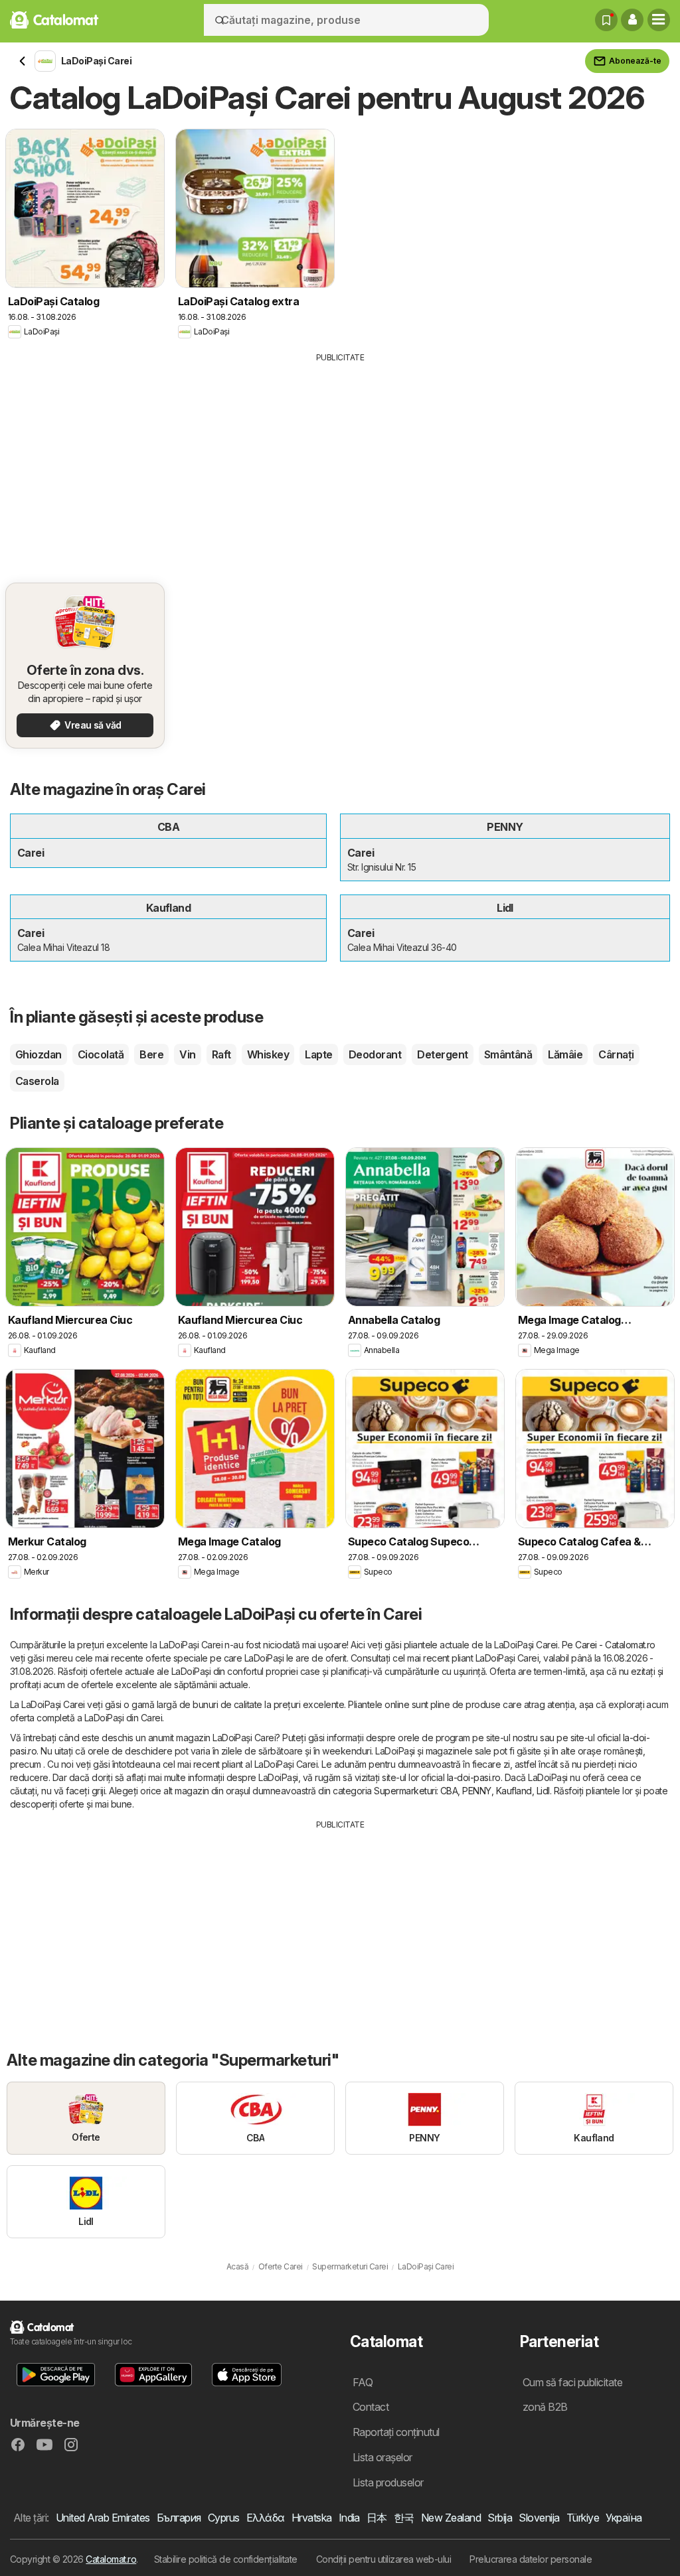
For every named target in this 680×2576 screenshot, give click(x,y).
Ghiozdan (39, 1054)
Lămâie (565, 1054)
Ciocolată (101, 1054)
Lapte (318, 1054)
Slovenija (539, 2518)
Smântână (508, 1054)
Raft (221, 1054)
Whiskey (268, 1054)
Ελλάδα (266, 2518)
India (349, 2518)
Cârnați (616, 1054)
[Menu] (659, 20)
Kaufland (514, 1791)
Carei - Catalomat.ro (615, 1645)
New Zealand (451, 2518)
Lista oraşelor (382, 2457)
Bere (151, 1054)
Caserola (37, 1081)
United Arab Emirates (103, 2518)
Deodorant (375, 1054)
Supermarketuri (405, 1791)
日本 (377, 2518)
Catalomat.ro (111, 2559)
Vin (187, 1054)
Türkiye (583, 2518)
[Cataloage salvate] (606, 20)
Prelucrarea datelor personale (531, 2559)
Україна (624, 2518)
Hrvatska (312, 2518)
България (179, 2518)
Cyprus (224, 2518)
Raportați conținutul (396, 2432)
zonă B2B (545, 2407)
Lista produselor (388, 2482)
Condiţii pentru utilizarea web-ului (383, 2559)
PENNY (476, 1791)
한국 (404, 2518)
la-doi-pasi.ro (474, 1777)
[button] (632, 20)
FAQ (363, 2382)
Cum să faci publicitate (572, 2382)
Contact (371, 2407)
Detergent (442, 1054)
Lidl (543, 1791)
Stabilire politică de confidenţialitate (226, 2559)
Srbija (500, 2518)
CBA (449, 1791)
